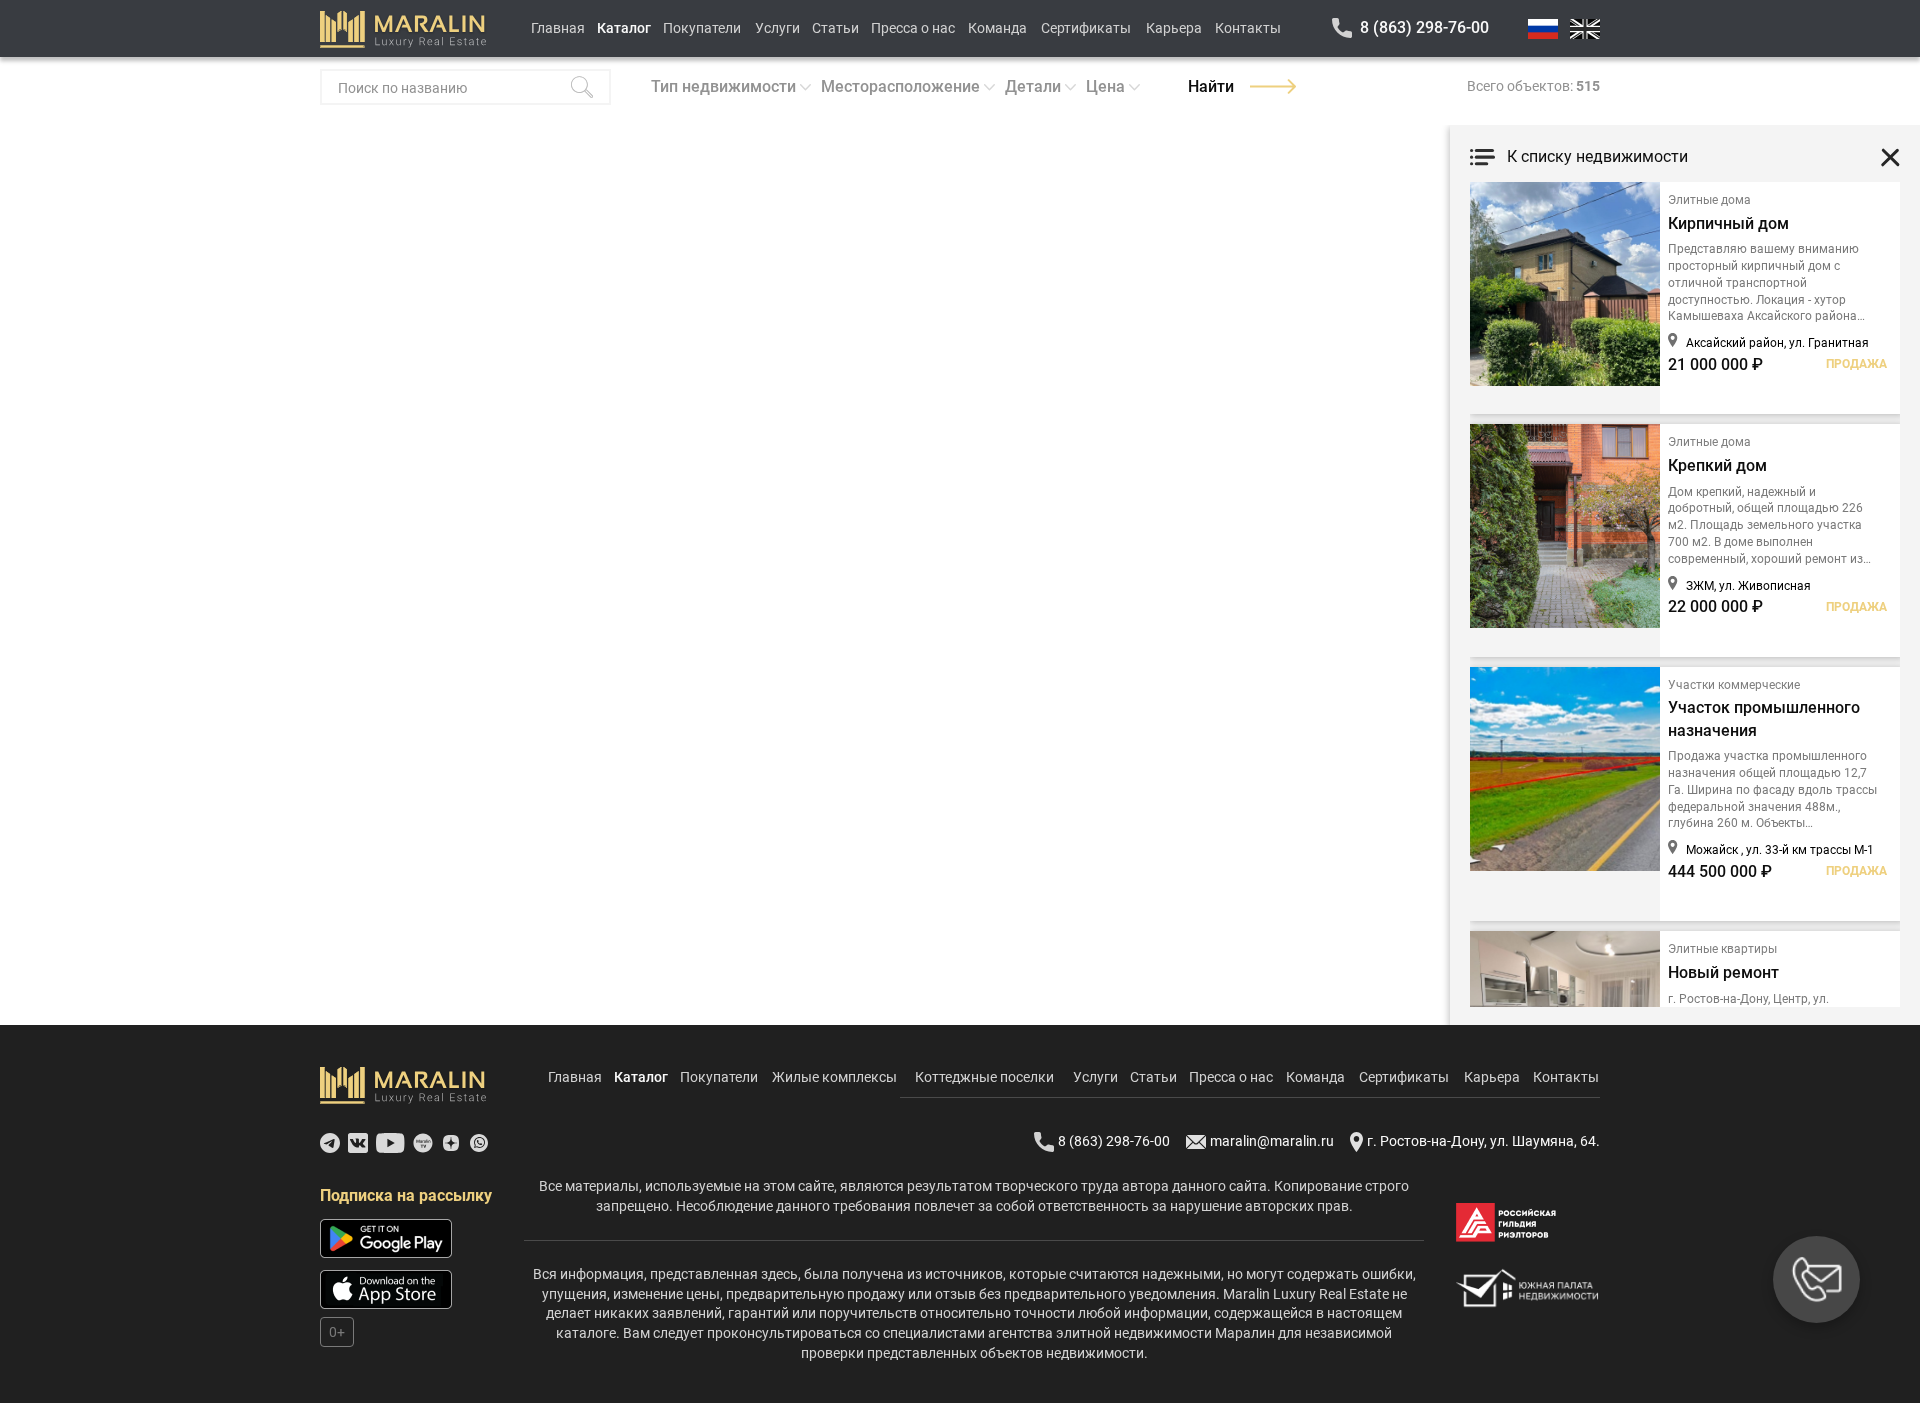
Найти (1211, 86)
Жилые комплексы (834, 1077)
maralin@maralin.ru (1272, 1141)
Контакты (1248, 28)
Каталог (624, 28)
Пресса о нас (913, 28)
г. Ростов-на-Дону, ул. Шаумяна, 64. (1483, 1141)
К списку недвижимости (1597, 156)
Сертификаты (1086, 28)
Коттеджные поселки (984, 1077)
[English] (1585, 29)
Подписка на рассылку (406, 1195)
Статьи (835, 28)
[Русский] (1543, 29)
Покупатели (702, 28)
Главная (558, 28)
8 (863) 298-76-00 (1424, 27)
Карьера (1174, 28)
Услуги (777, 28)
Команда (997, 28)
